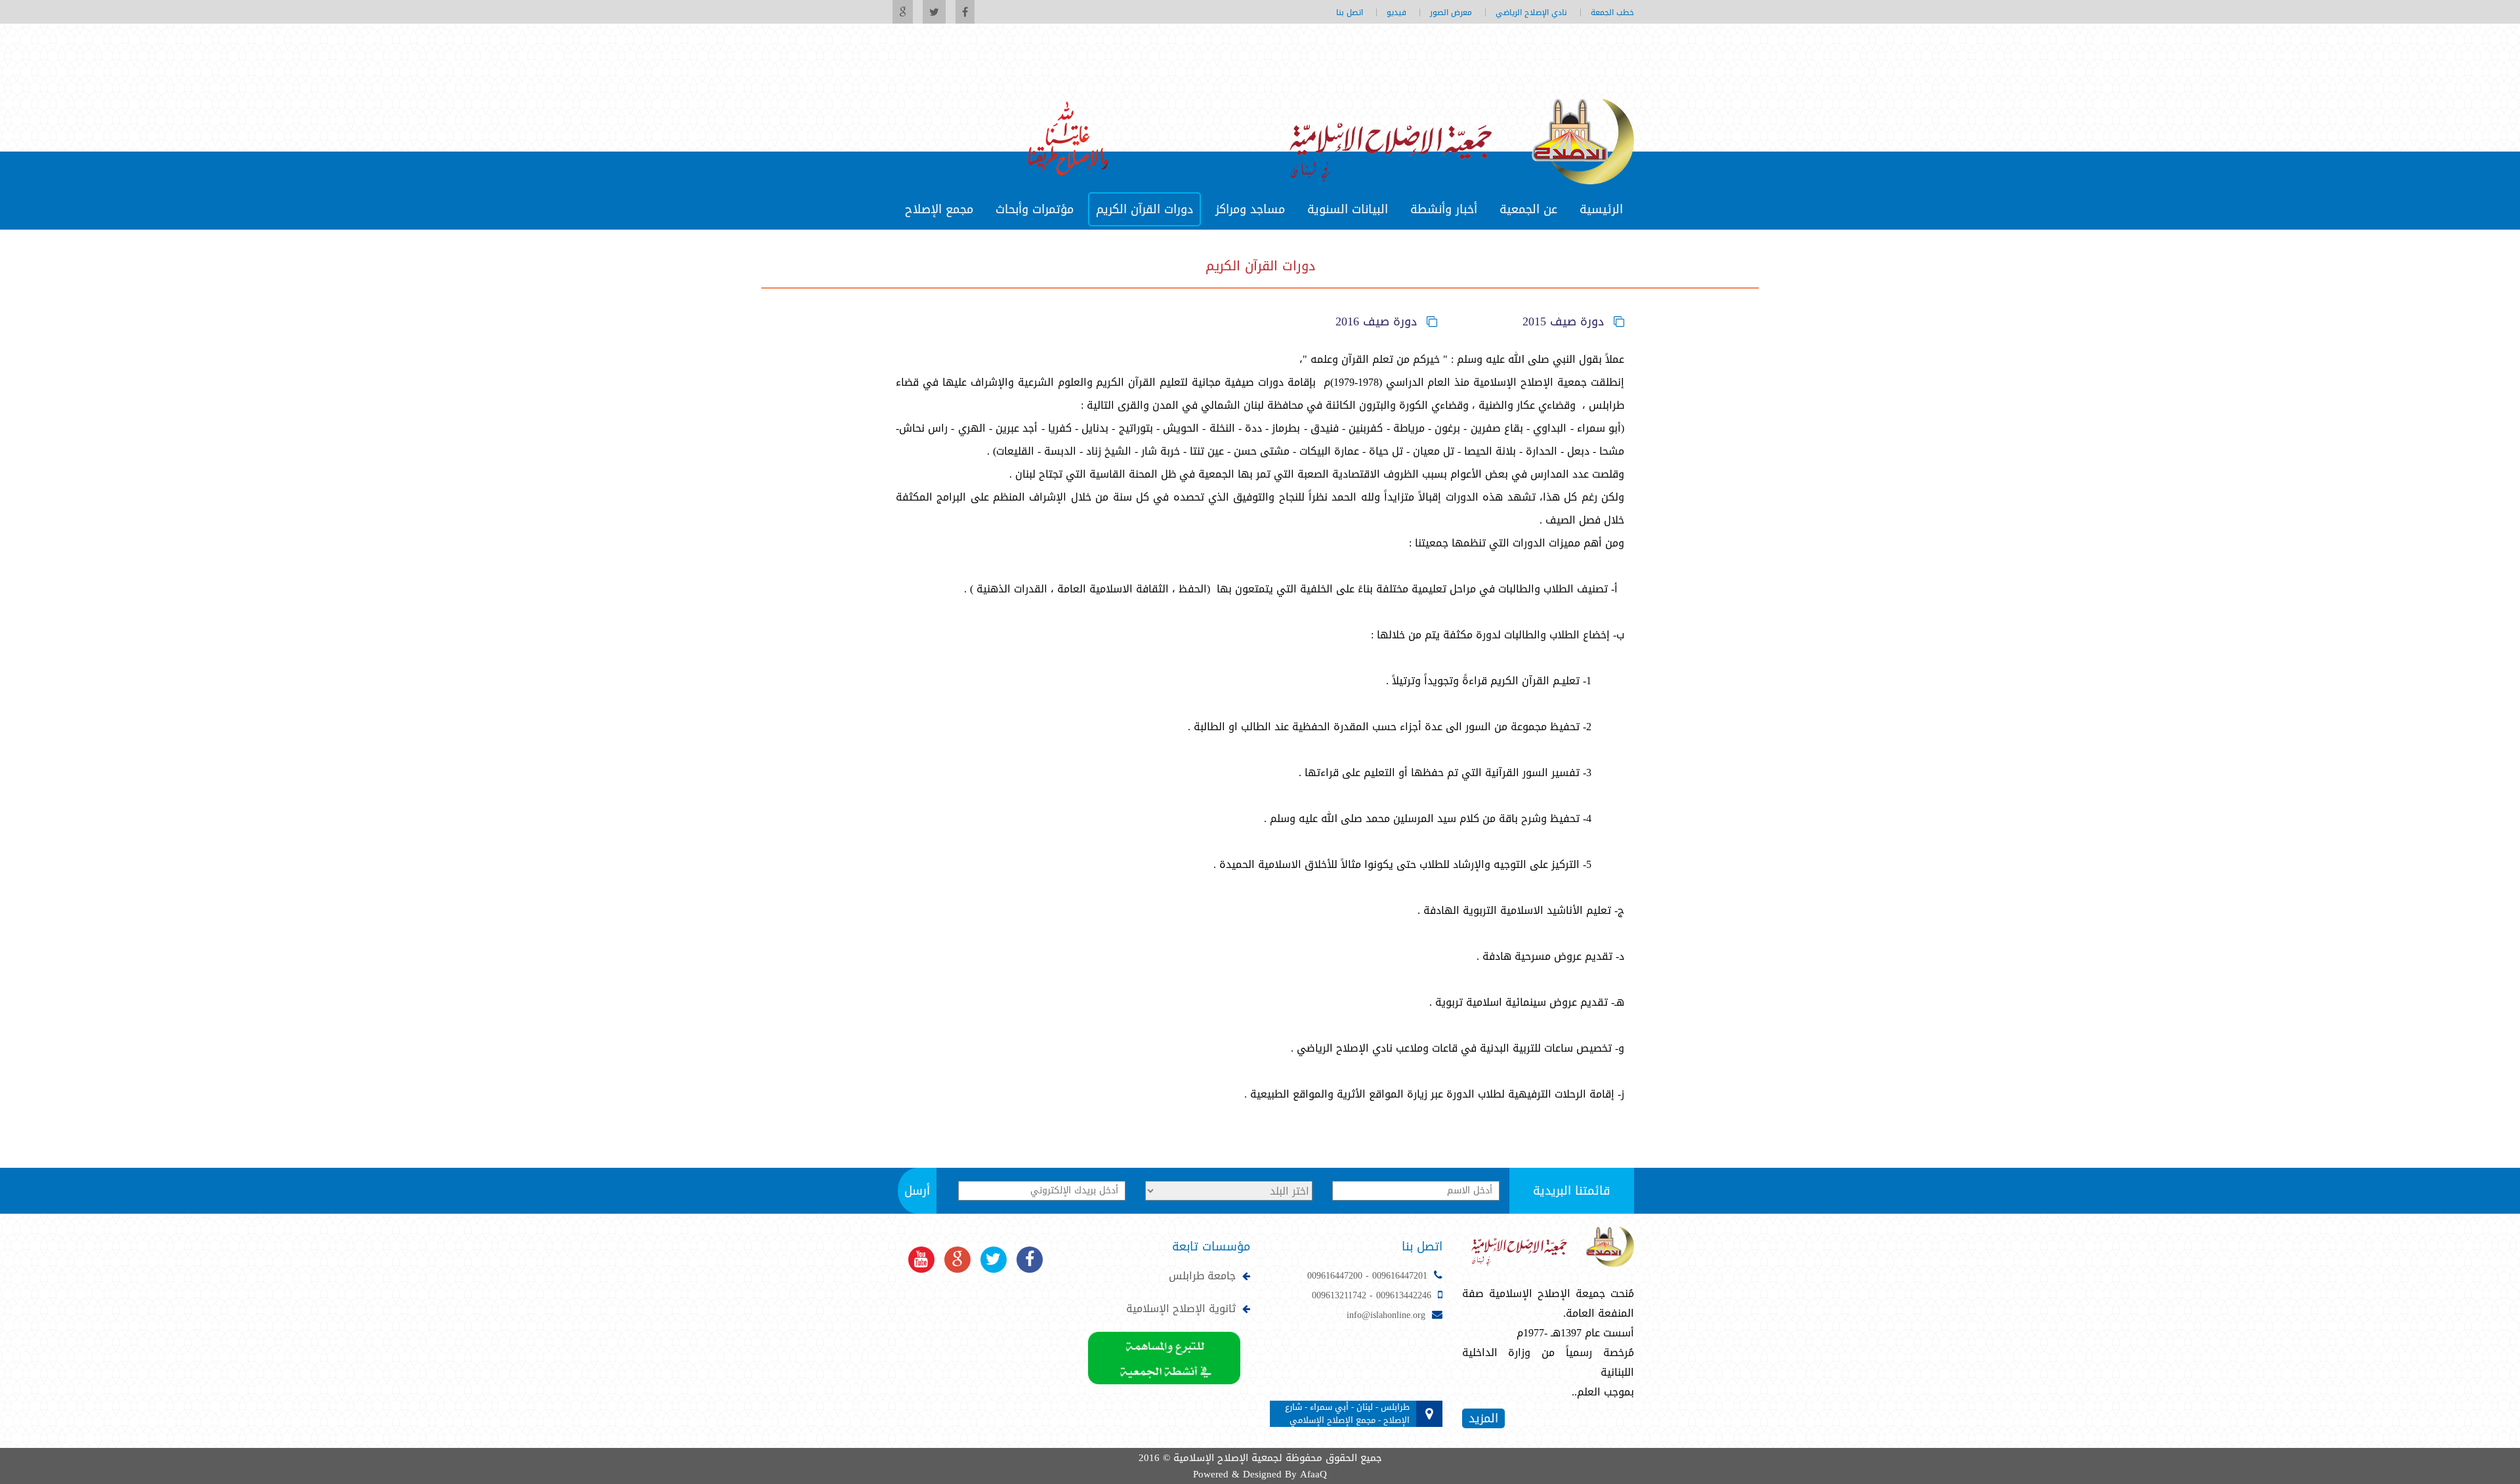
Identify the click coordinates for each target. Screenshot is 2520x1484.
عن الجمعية (1528, 209)
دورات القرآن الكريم (1144, 209)
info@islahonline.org (1386, 1315)
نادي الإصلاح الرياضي (1531, 12)
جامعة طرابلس (1202, 1276)
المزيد (1483, 1418)
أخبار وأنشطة (1444, 209)
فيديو (1396, 12)
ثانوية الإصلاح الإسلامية (1181, 1309)
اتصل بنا (1350, 12)
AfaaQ (1313, 1474)
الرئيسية (1601, 209)
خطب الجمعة (1612, 12)
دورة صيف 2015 (1563, 321)
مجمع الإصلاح (939, 209)
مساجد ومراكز (1250, 209)
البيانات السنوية (1348, 209)
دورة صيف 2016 (1376, 321)
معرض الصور (1451, 12)
